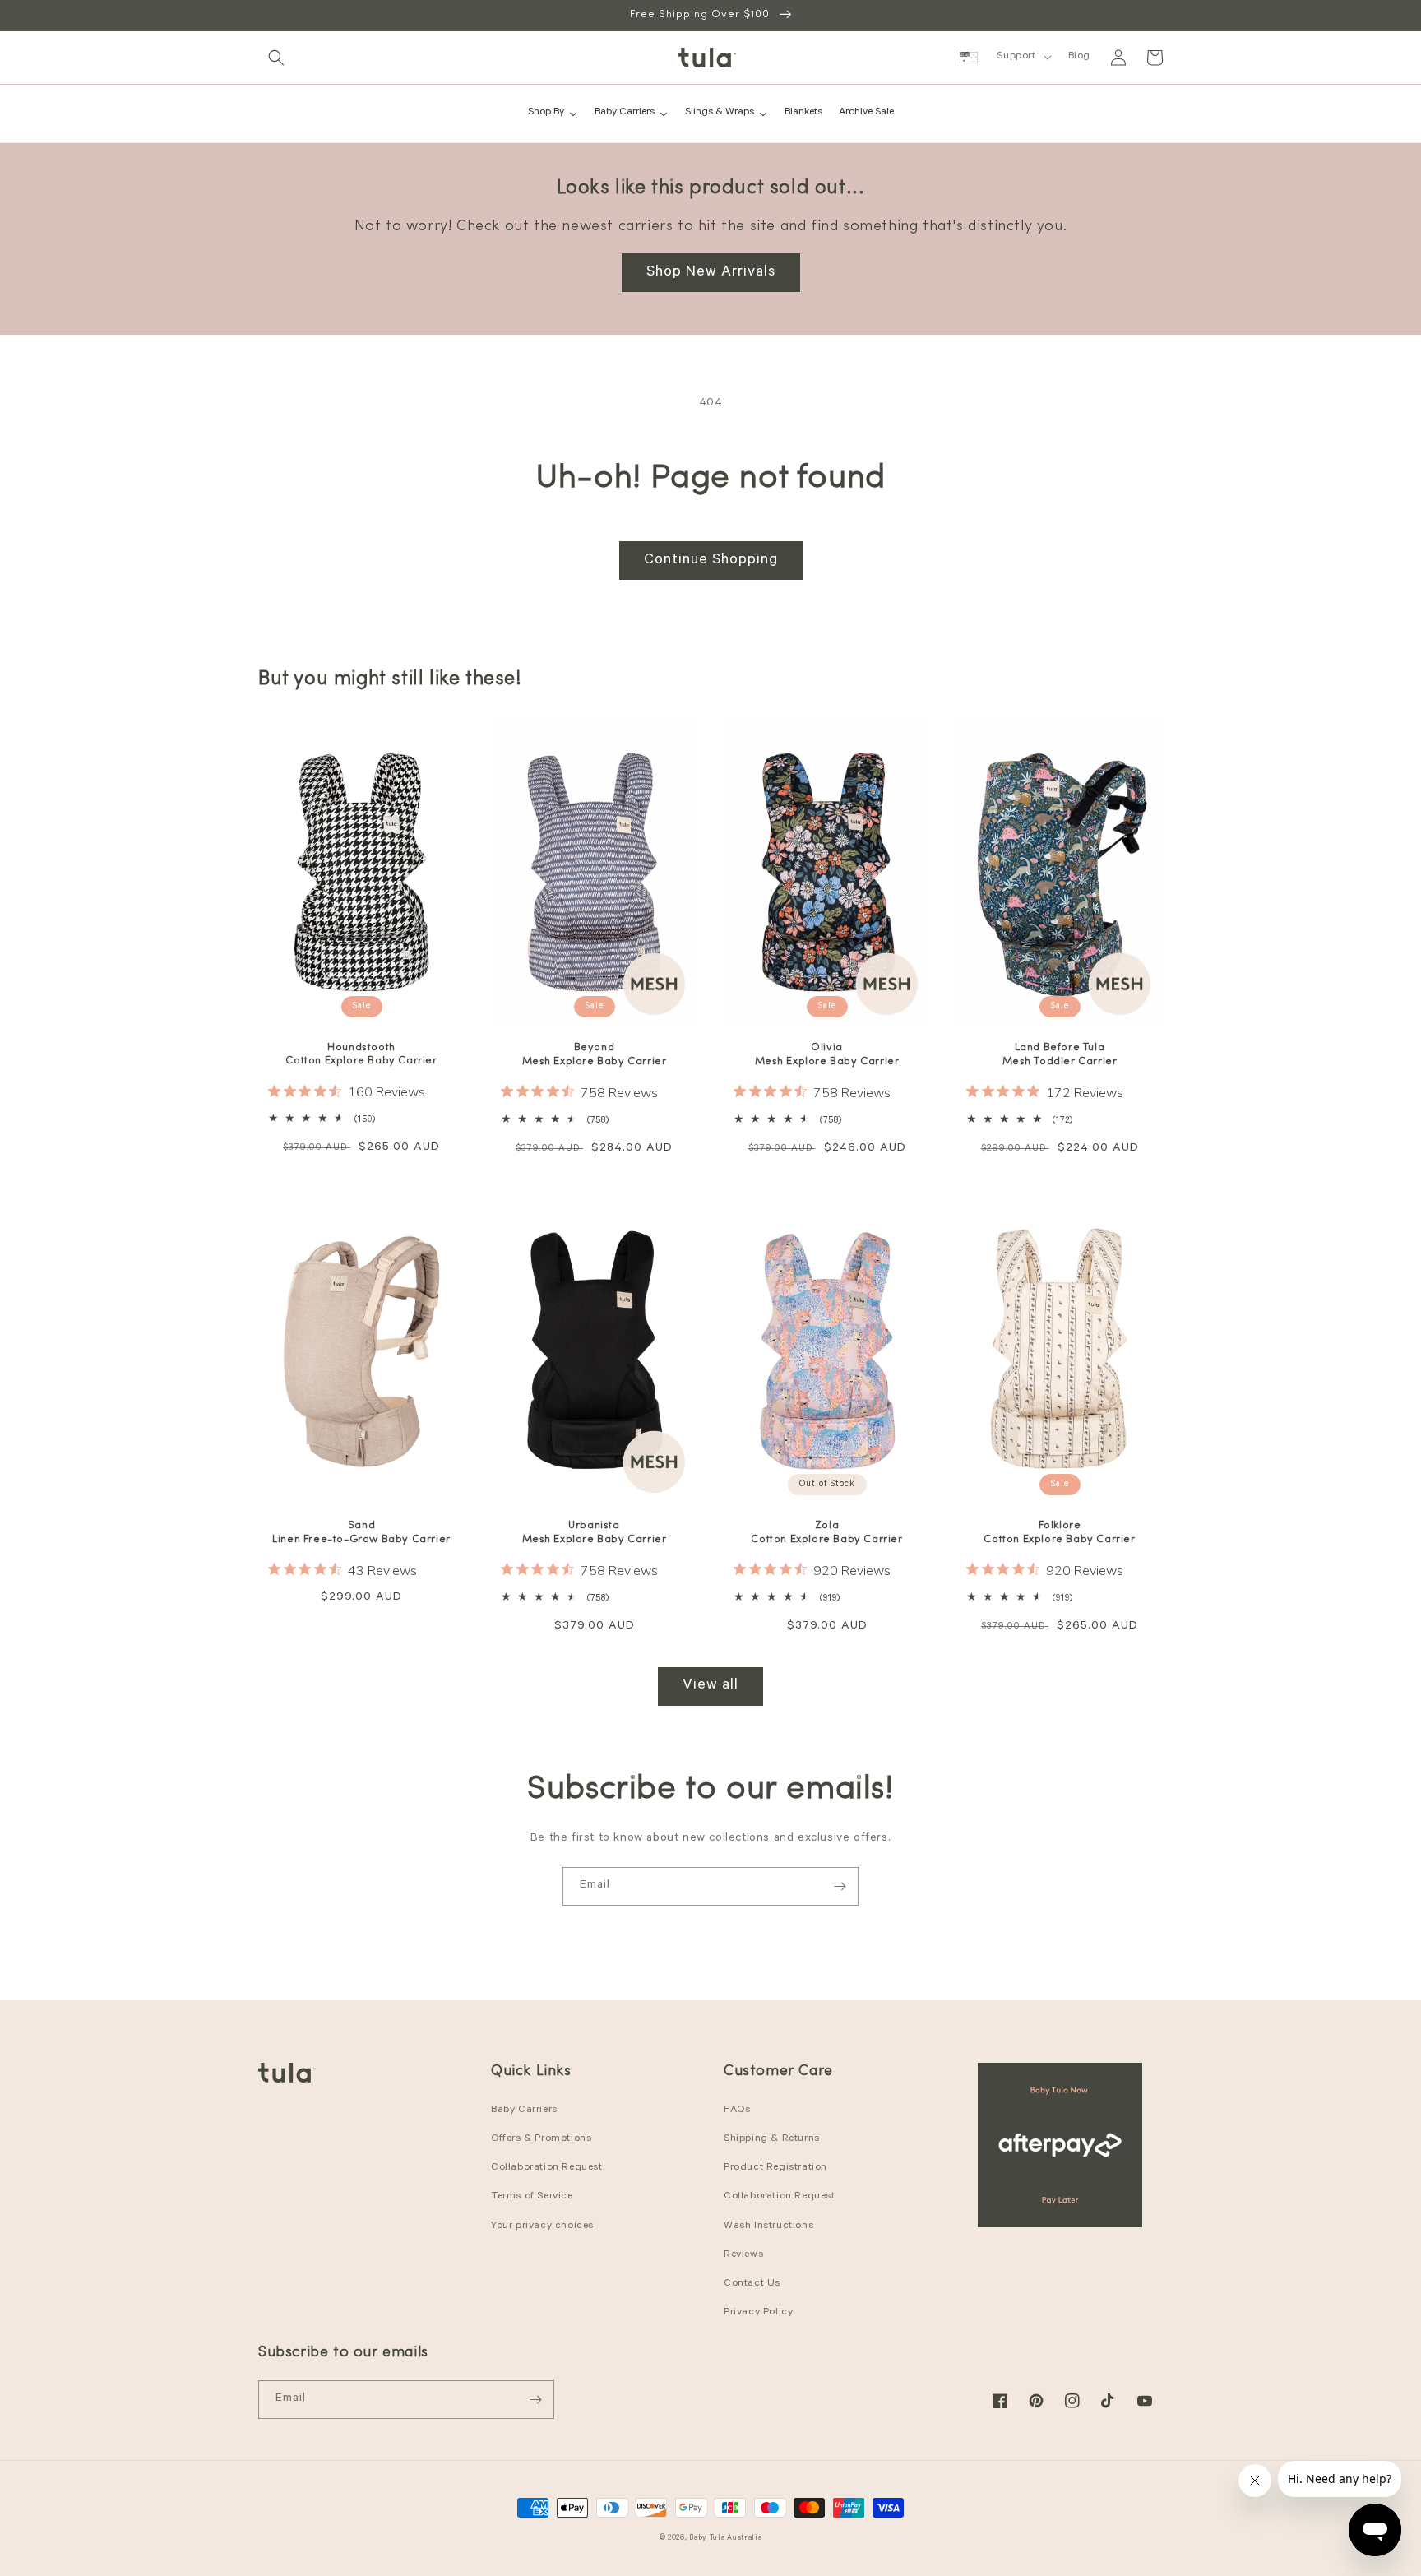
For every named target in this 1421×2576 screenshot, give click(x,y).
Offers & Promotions (541, 2139)
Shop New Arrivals (711, 273)
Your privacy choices (542, 2226)
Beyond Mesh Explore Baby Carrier (595, 1054)
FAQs (737, 2110)
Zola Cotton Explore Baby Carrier (826, 1532)
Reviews (743, 2255)
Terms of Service (532, 2197)
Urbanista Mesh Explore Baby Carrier (595, 1532)
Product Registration (775, 2168)
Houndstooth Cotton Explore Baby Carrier (361, 1054)
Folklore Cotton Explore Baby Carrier (1059, 1532)
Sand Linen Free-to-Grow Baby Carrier (361, 1532)
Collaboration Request (547, 2168)
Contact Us (752, 2284)
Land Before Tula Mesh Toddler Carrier (1060, 1054)
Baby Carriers (524, 2110)
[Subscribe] (840, 1886)
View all (710, 1686)
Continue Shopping (711, 561)
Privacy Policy (758, 2313)
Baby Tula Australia (725, 2539)
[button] (276, 58)
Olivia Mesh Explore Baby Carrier (827, 1054)
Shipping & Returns (772, 2139)
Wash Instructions (768, 2226)
